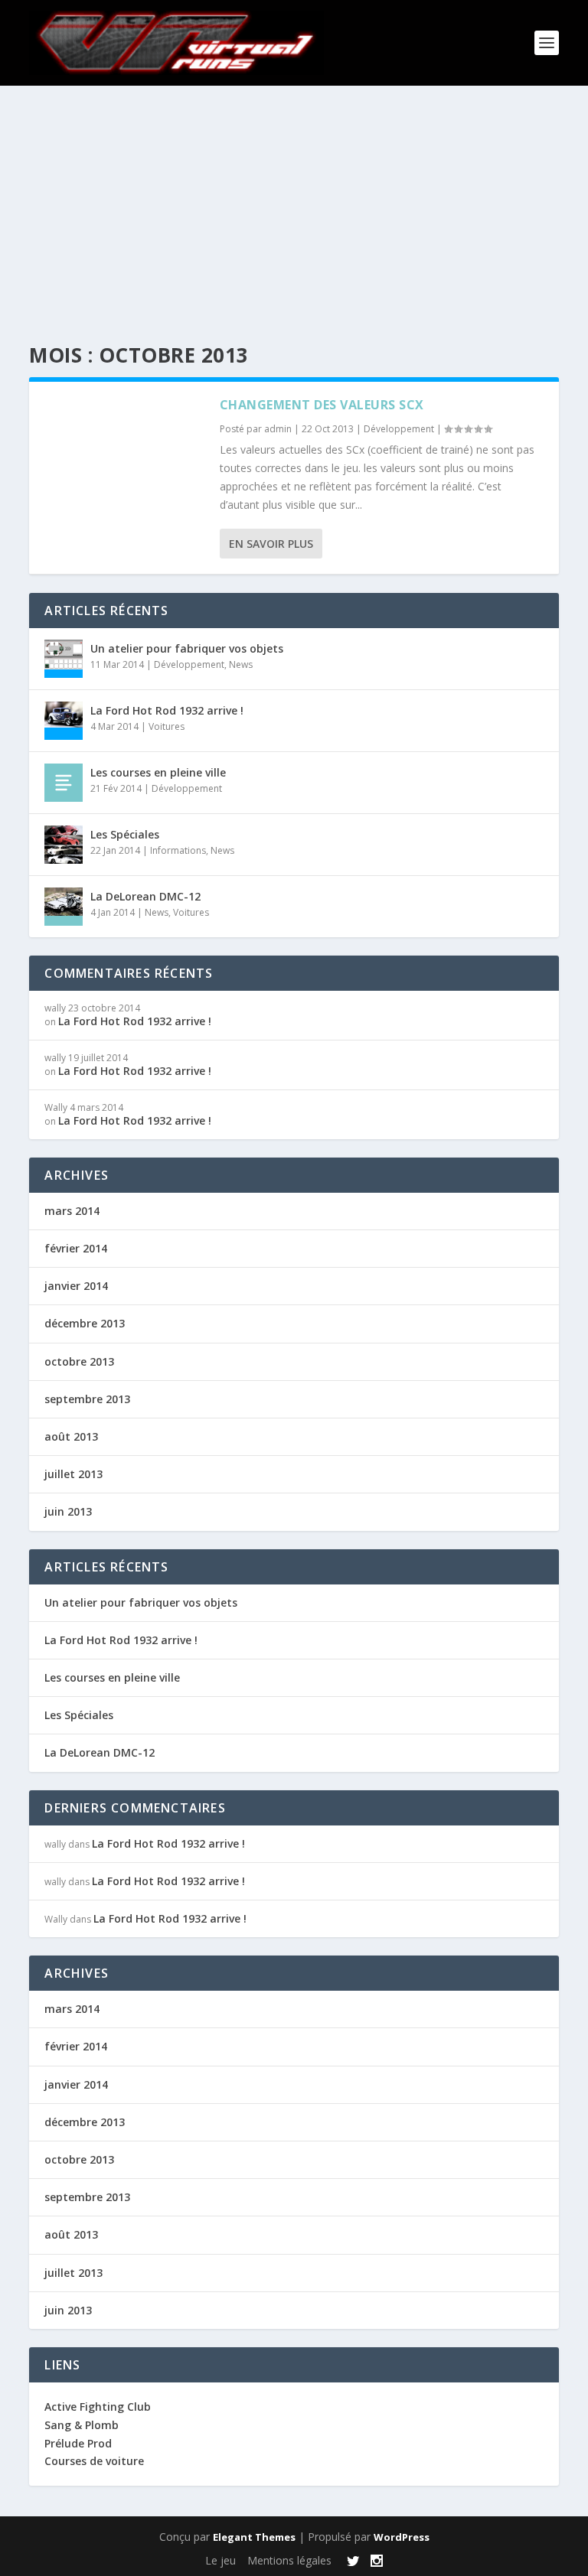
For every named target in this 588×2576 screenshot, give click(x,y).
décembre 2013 (85, 1323)
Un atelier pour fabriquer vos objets (187, 648)
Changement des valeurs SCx (322, 405)
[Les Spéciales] (64, 845)
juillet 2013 (73, 1474)
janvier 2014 (76, 1286)
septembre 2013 (87, 1399)
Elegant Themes (254, 2537)
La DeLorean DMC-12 (145, 896)
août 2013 (71, 1436)
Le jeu (220, 2560)
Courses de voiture (94, 2461)
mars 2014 (72, 1211)
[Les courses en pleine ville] (64, 783)
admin (278, 429)
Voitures (167, 726)
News (241, 664)
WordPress (402, 2537)
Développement (399, 429)
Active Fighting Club (98, 2407)
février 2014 (76, 1248)
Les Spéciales (125, 834)
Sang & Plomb (82, 2425)
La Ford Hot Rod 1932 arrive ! (167, 710)
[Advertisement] (294, 200)
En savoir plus (271, 544)
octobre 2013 (79, 1361)
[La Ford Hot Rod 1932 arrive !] (64, 721)
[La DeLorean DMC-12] (64, 907)
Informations (178, 850)
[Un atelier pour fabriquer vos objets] (64, 659)
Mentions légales (289, 2560)
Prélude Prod (78, 2443)
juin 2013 (68, 1511)
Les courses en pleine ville (158, 772)
